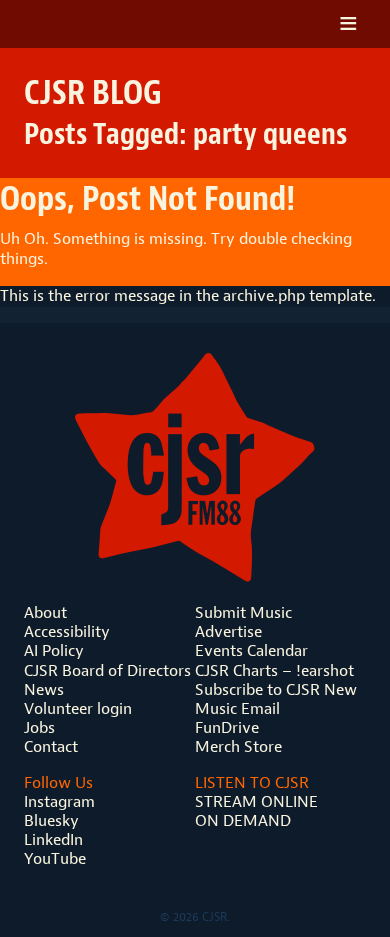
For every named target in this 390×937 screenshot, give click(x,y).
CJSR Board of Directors (107, 670)
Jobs (39, 727)
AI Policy (54, 650)
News (44, 689)
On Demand (243, 820)
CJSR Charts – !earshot (274, 670)
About (45, 612)
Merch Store (238, 746)
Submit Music (243, 612)
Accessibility (67, 631)
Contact (51, 746)
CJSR (113, 24)
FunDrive (227, 727)
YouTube (55, 858)
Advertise (228, 631)
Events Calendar (251, 650)
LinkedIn (53, 839)
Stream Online (256, 801)
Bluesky (51, 820)
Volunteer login (78, 708)
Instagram (59, 801)
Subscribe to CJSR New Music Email (276, 699)
